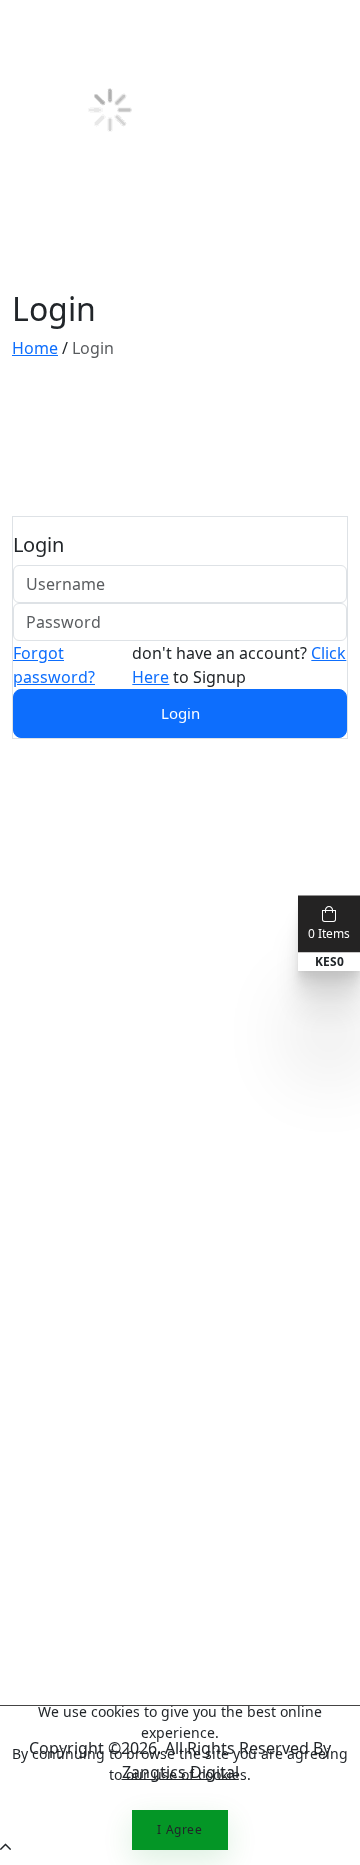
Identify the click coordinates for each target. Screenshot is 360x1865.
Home (35, 348)
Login (180, 713)
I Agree (179, 1829)
